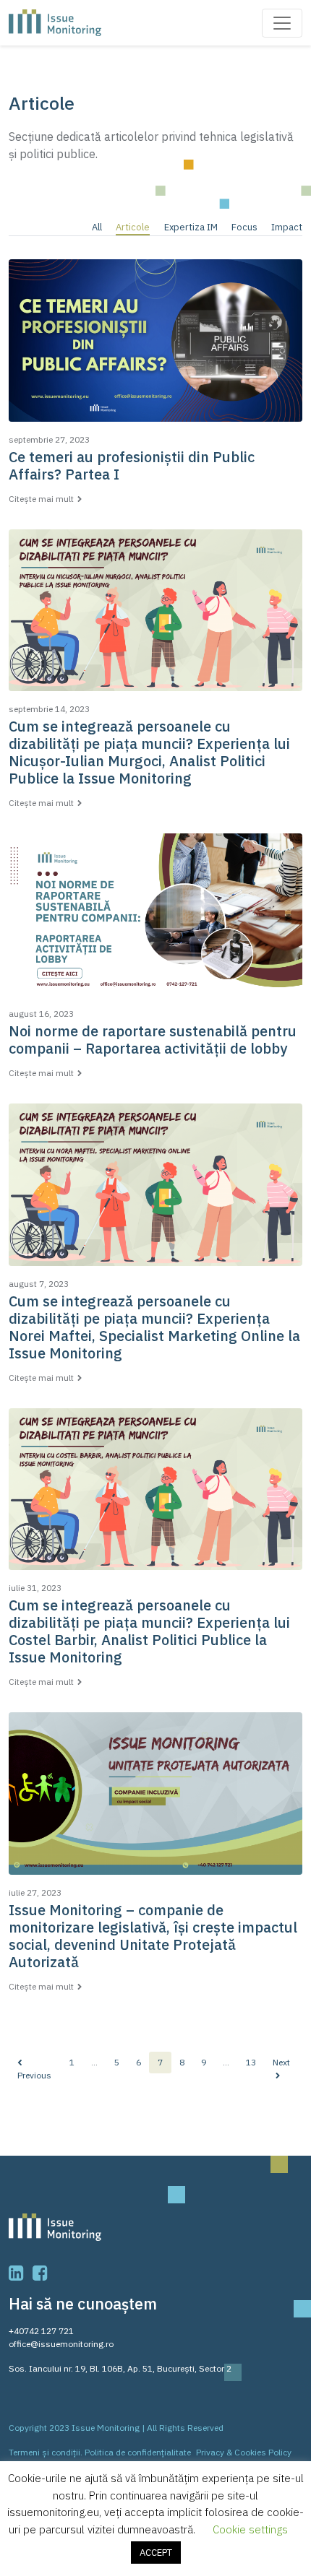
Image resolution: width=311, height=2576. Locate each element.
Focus (244, 227)
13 (251, 2062)
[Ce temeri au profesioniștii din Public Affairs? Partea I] (155, 346)
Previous (34, 2075)
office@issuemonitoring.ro (61, 2344)
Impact (287, 227)
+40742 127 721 (41, 2331)
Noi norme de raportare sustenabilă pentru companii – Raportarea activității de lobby (153, 1040)
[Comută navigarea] (282, 23)
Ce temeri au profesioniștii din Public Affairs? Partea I (132, 465)
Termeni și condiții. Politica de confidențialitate (100, 2452)
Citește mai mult (41, 499)
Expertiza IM (191, 227)
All (97, 227)
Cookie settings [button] (250, 2529)
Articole (133, 227)
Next (281, 2062)
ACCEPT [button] (156, 2553)
